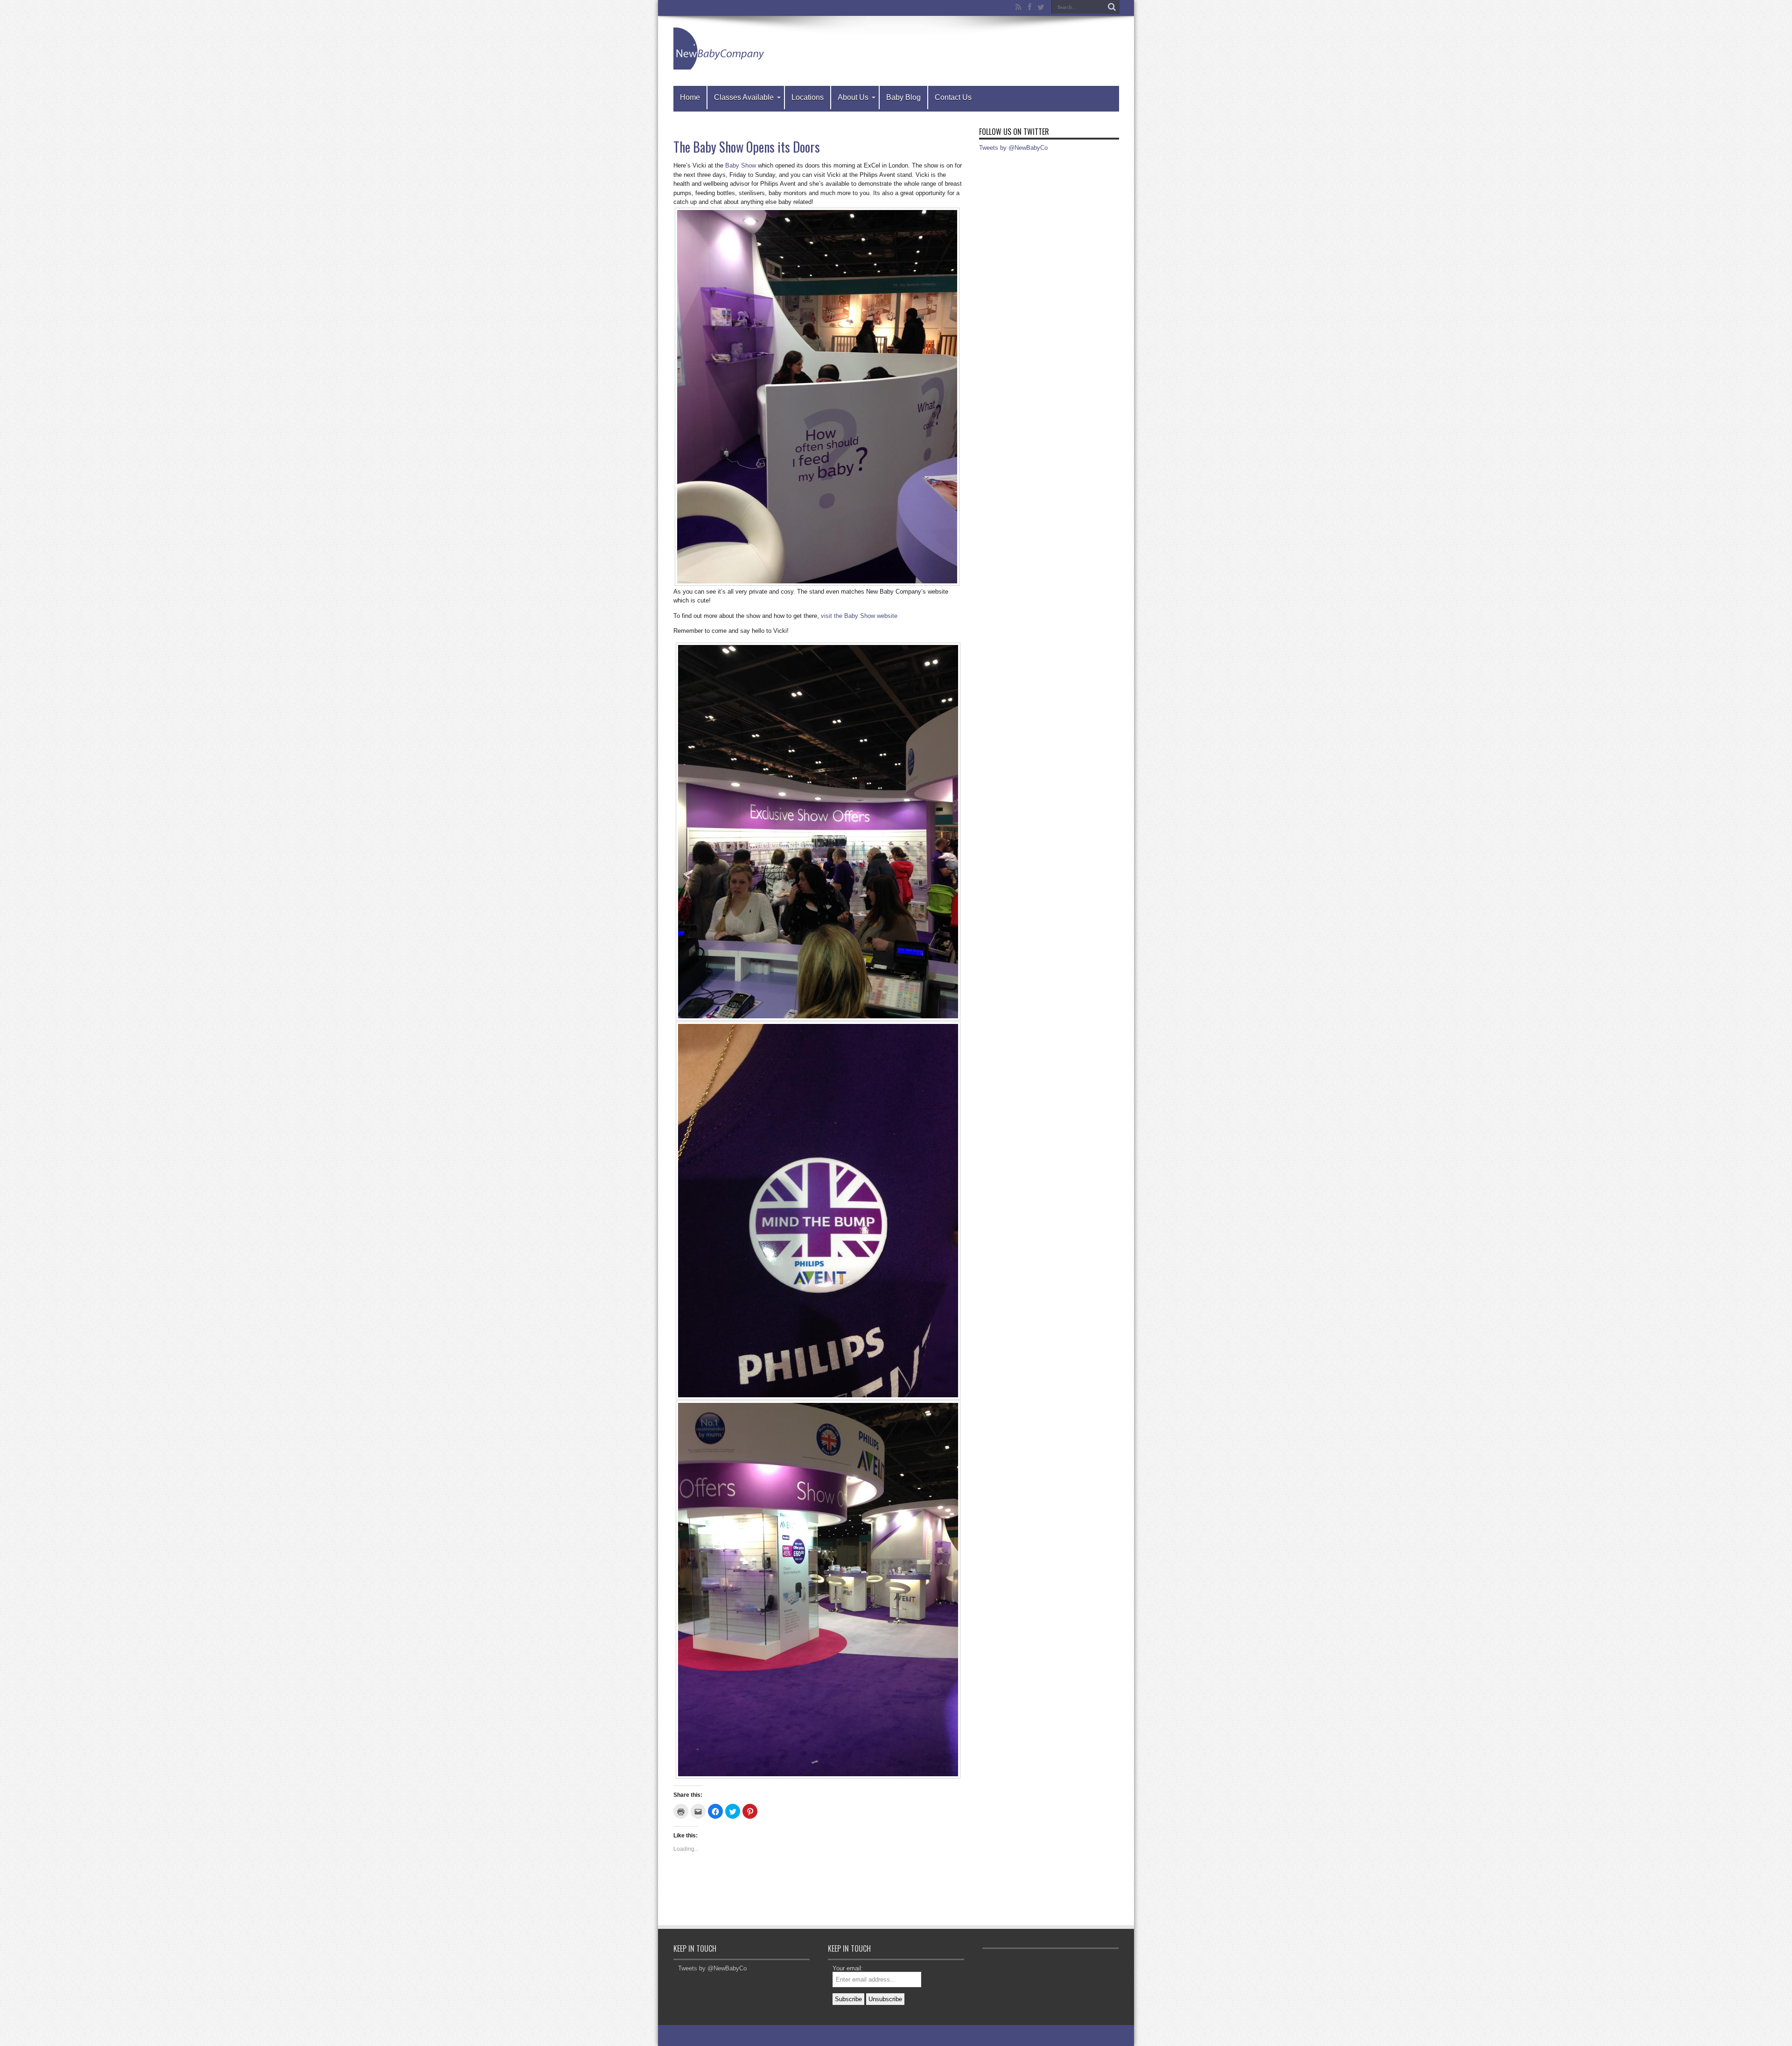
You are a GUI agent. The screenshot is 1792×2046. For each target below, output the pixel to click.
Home (690, 97)
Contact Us (953, 97)
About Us (853, 97)
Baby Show (741, 165)
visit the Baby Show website (859, 616)
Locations (808, 97)
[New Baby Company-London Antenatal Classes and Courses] (720, 63)
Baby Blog (903, 97)
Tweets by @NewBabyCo (1013, 148)
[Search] (1112, 7)
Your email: (848, 1968)
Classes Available (744, 97)
